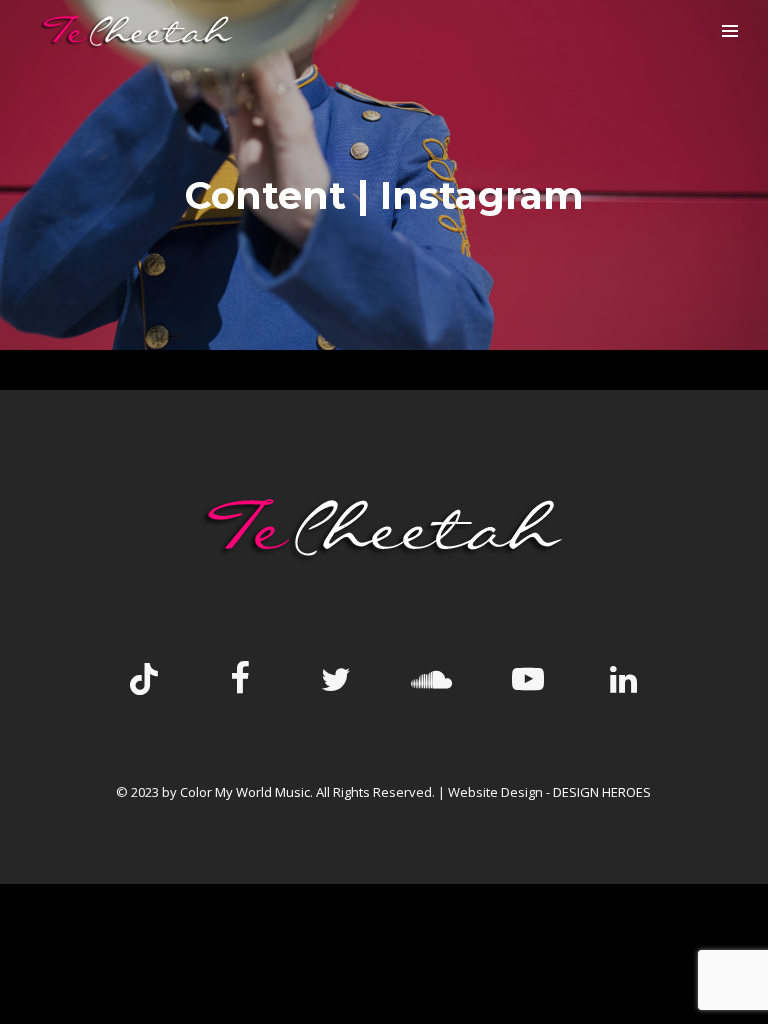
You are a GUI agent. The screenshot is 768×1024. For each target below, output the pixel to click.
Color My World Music (245, 792)
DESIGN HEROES (602, 792)
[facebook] (240, 681)
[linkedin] (624, 681)
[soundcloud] (432, 681)
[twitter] (336, 681)
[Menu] (730, 30)
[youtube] (528, 695)
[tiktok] (144, 681)
